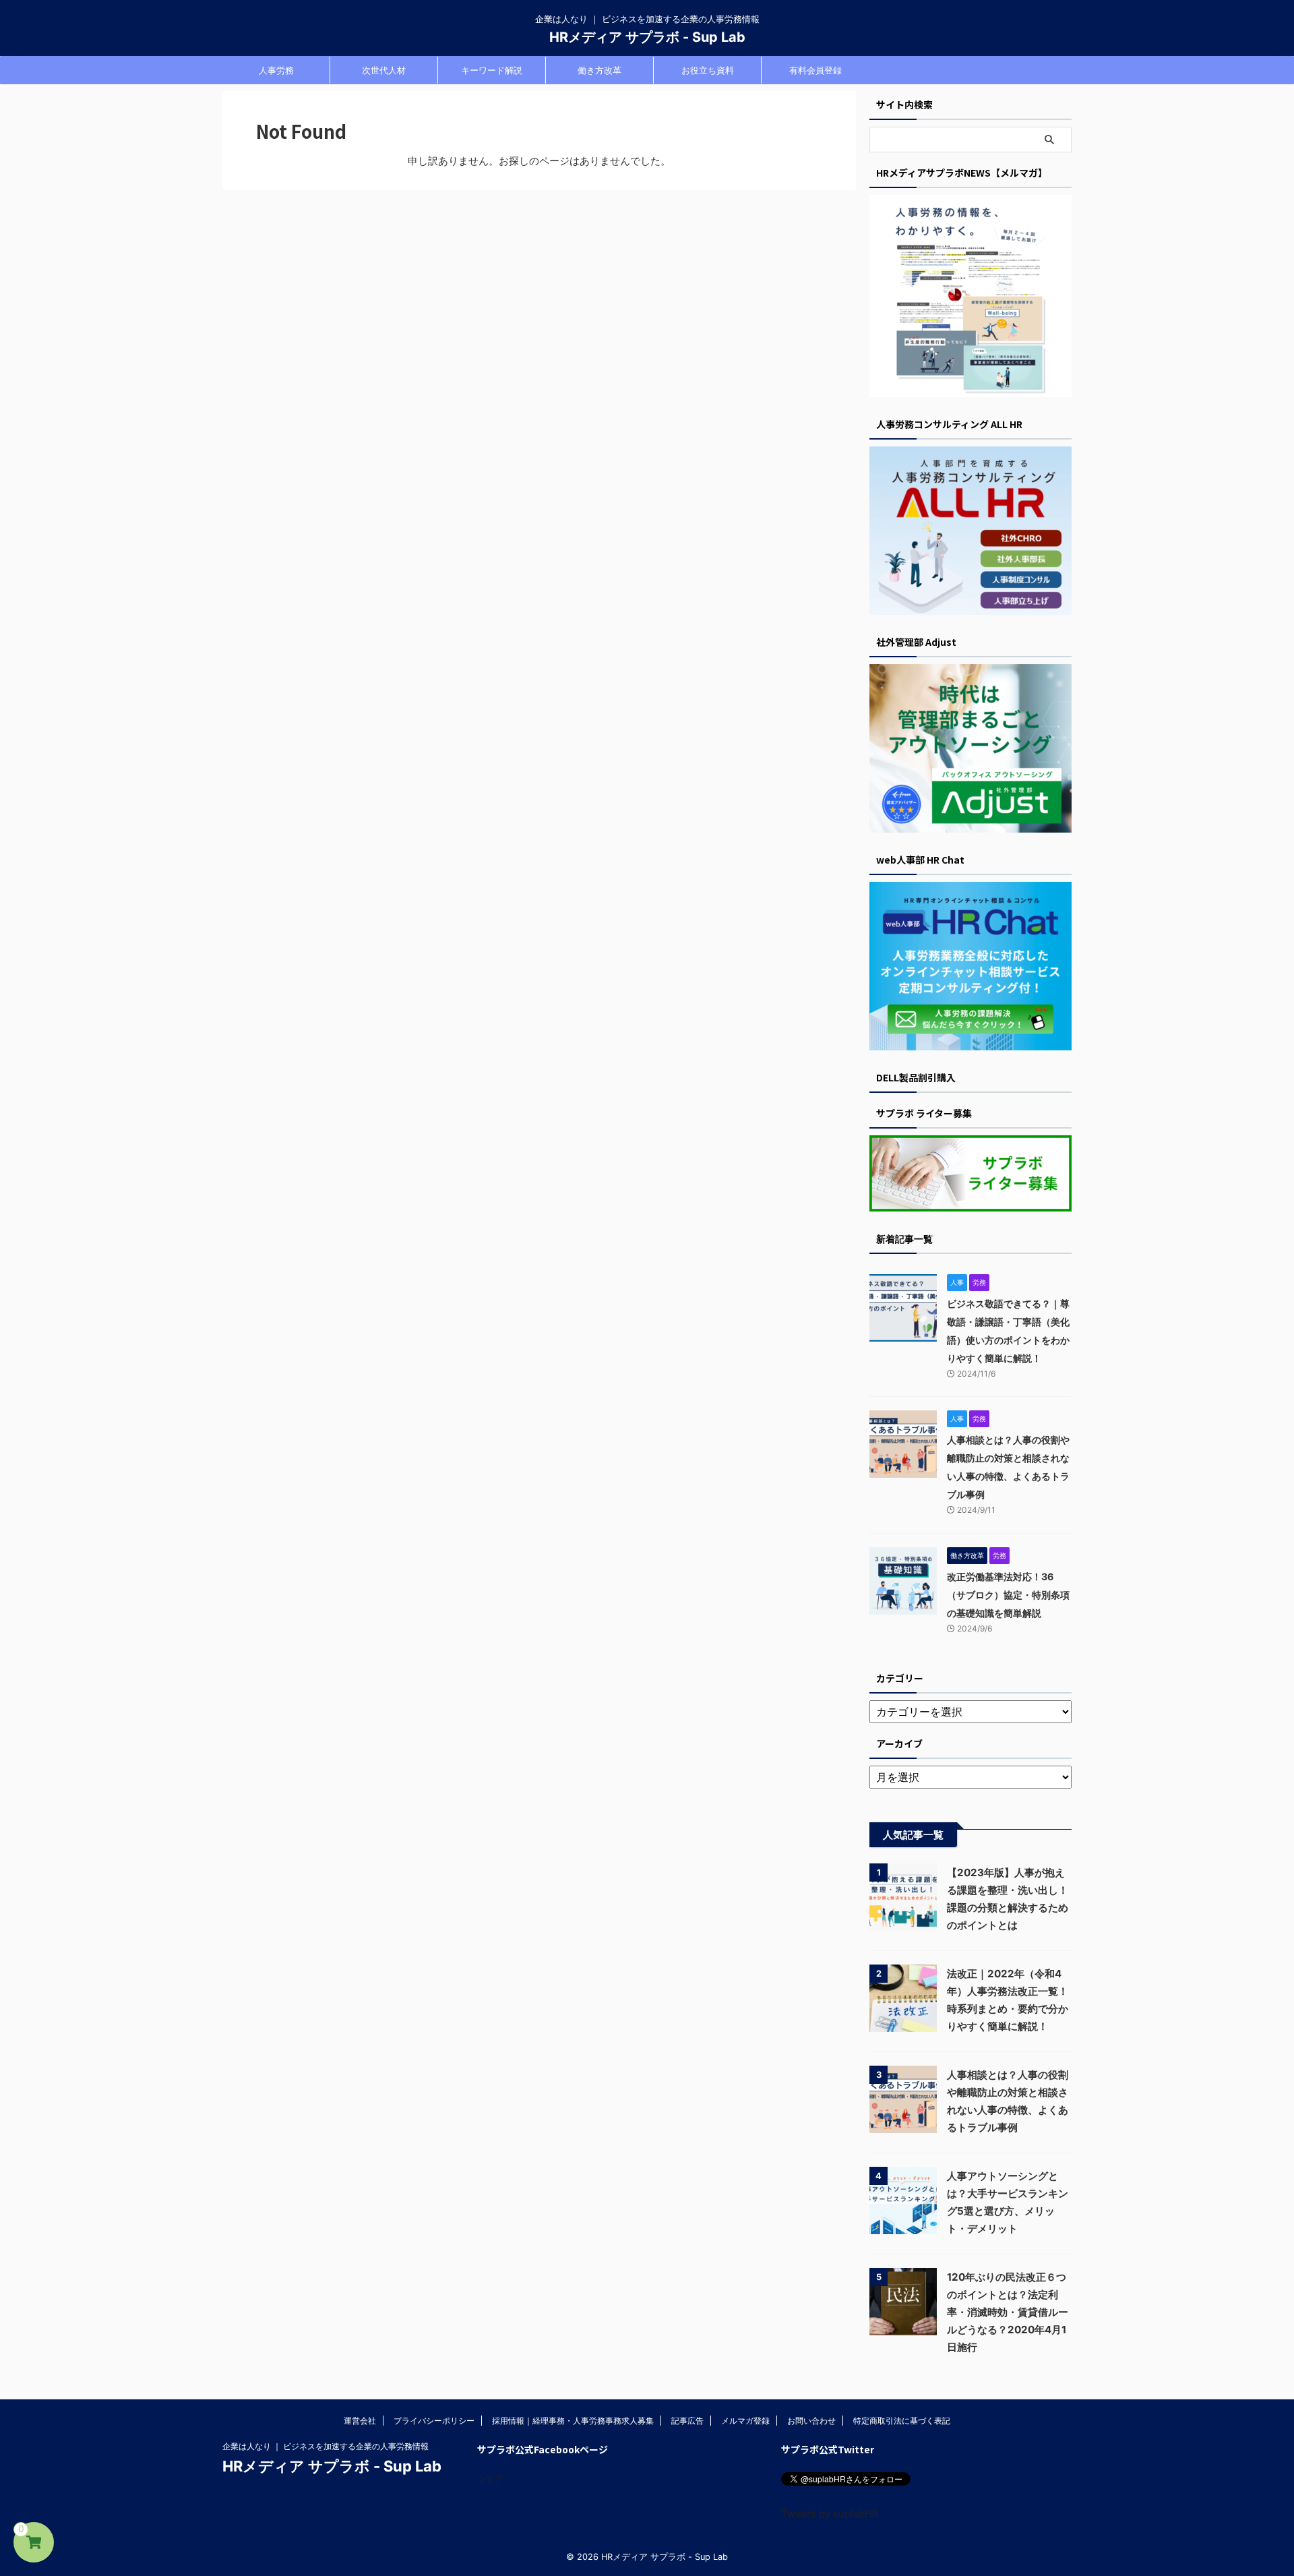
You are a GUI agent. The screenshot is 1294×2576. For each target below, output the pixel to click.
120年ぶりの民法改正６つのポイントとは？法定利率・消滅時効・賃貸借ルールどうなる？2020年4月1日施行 (1008, 2312)
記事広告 (687, 2421)
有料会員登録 (815, 70)
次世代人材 (384, 70)
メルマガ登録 (745, 2421)
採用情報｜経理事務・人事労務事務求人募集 (573, 2421)
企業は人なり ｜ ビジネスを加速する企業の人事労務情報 (326, 2446)
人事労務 (276, 70)
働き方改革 (599, 70)
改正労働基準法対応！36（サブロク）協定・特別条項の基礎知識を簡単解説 (1008, 1595)
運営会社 (360, 2421)
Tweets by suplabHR (830, 2514)
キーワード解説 (492, 70)
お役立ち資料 (708, 70)
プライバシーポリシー (434, 2421)
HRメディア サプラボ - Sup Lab (647, 37)
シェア (490, 2478)
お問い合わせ (811, 2421)
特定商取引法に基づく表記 (902, 2421)
